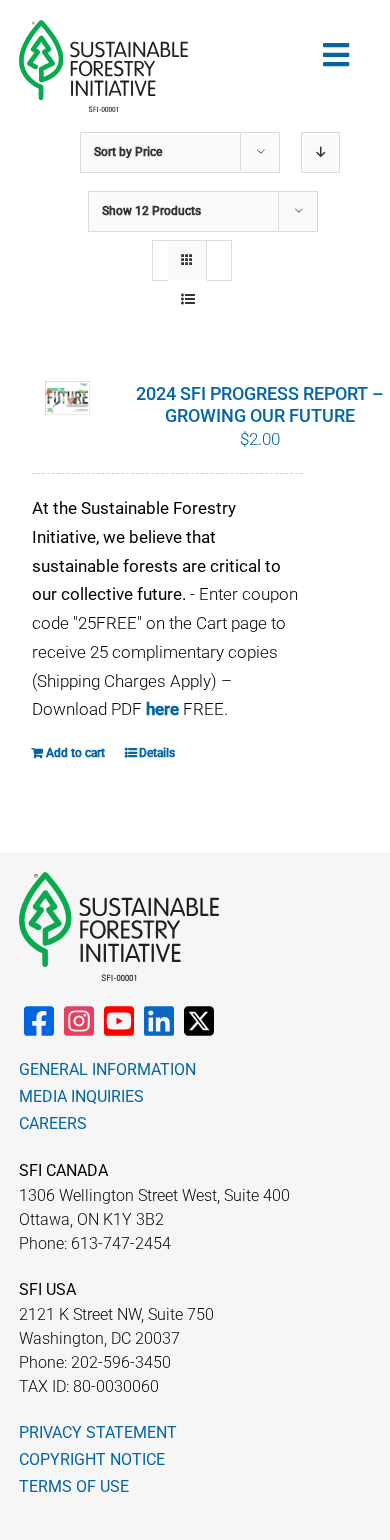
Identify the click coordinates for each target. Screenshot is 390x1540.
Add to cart (75, 753)
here (162, 709)
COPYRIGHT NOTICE (92, 1459)
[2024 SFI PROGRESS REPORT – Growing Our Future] (67, 398)
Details (157, 753)
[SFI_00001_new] (103, 28)
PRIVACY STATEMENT (98, 1432)
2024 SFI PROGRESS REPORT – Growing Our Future (260, 404)
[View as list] (187, 299)
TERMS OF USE (74, 1486)
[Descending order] (320, 152)
